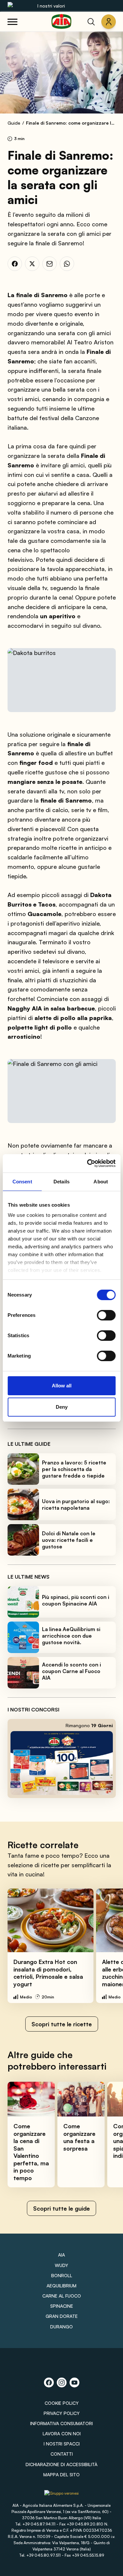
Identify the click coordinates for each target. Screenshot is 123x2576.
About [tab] (101, 1182)
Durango (61, 2327)
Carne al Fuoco (62, 2296)
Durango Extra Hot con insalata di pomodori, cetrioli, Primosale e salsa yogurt (48, 1973)
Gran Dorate (62, 2316)
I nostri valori (51, 6)
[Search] (91, 22)
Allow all (62, 1386)
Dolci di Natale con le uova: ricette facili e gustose (69, 1540)
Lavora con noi (62, 2433)
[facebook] (15, 264)
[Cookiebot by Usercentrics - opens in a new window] (88, 1163)
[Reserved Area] (109, 22)
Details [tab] (61, 1182)
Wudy (61, 2265)
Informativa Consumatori (61, 2423)
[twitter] (32, 264)
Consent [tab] (22, 1182)
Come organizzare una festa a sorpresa (79, 2137)
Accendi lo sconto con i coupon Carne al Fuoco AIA (72, 1671)
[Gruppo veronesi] (61, 2495)
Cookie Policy (62, 2403)
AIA (61, 2255)
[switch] (106, 1315)
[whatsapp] (67, 264)
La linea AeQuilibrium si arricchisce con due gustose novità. (71, 1636)
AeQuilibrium (61, 2286)
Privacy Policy (62, 2413)
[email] (50, 264)
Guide (14, 123)
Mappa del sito (61, 2474)
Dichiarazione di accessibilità (61, 2464)
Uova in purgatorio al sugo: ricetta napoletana (76, 1504)
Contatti (62, 2454)
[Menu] (12, 22)
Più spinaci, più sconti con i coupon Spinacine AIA (76, 1600)
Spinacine (62, 2306)
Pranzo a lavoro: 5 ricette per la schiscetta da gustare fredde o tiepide (74, 1469)
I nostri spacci (62, 2444)
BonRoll (62, 2275)
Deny (62, 1407)
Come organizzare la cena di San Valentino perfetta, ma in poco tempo (31, 2152)
